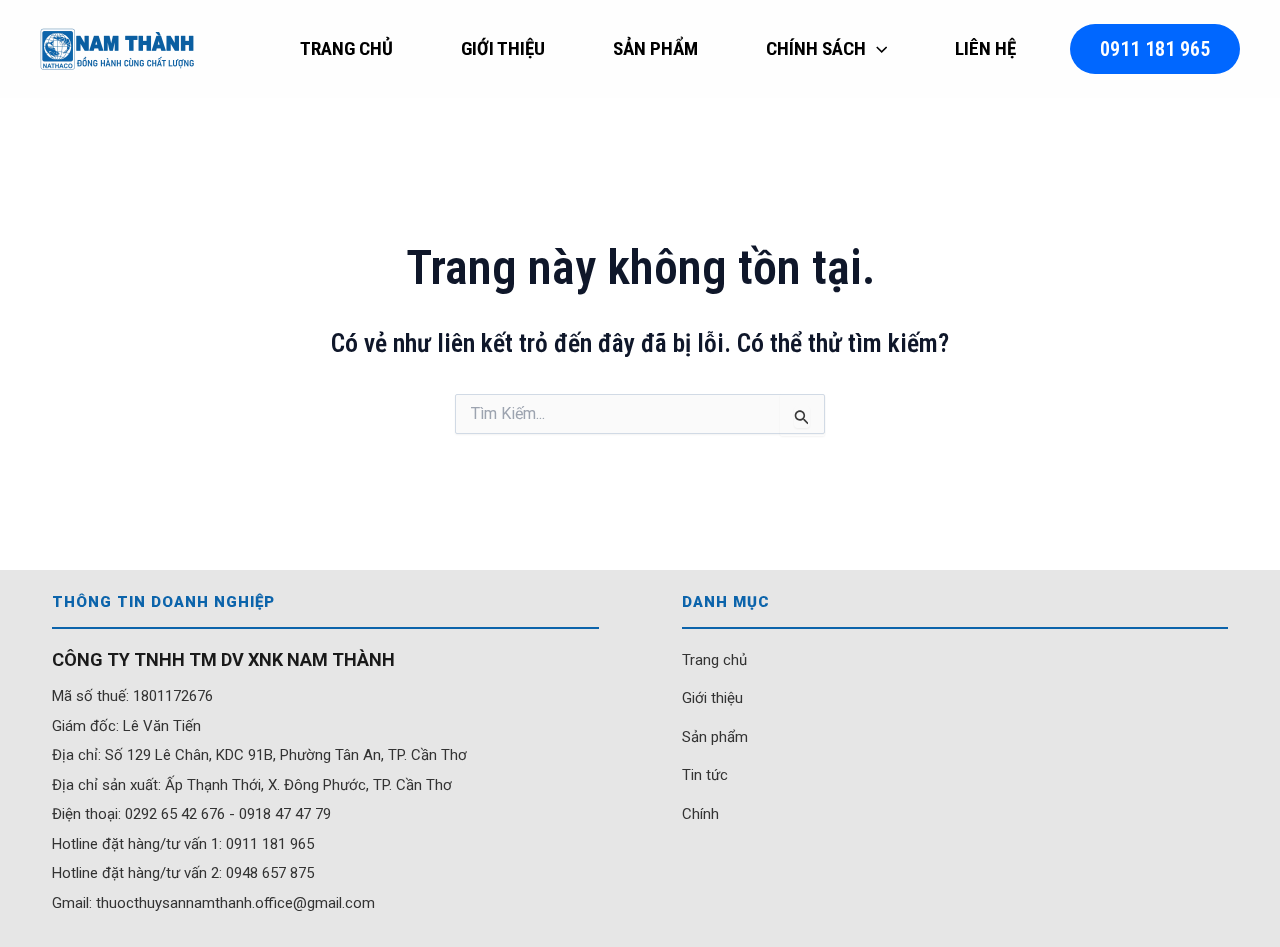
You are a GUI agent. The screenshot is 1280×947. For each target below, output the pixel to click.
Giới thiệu (712, 698)
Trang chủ (714, 660)
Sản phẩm (715, 737)
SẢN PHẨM (655, 48)
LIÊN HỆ (985, 48)
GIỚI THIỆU (503, 48)
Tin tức (705, 775)
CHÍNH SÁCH (816, 48)
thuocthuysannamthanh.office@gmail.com (235, 903)
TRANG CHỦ (346, 48)
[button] (876, 49)
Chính (700, 814)
